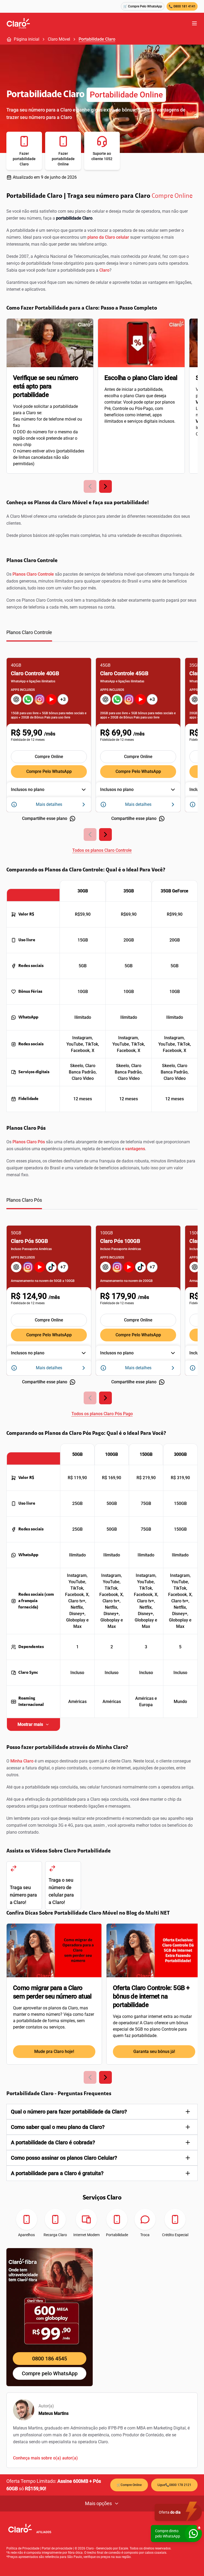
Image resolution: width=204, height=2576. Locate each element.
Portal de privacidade (57, 2548)
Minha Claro (22, 1761)
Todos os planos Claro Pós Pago (102, 1414)
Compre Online (172, 196)
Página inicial (27, 39)
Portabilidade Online (126, 95)
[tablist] (102, 635)
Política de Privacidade (23, 2548)
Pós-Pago (144, 408)
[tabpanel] (102, 752)
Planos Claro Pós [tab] (24, 1200)
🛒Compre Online (129, 2485)
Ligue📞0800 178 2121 (174, 2485)
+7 (63, 1267)
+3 (63, 699)
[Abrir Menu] (194, 23)
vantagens (135, 1149)
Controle (120, 408)
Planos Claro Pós (29, 1142)
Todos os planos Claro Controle (102, 850)
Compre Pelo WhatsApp (49, 771)
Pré (107, 408)
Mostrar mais (30, 1724)
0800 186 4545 (50, 2359)
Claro (104, 270)
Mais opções (98, 2503)
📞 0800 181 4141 (182, 6)
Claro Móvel (59, 39)
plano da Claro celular (108, 237)
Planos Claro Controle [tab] (29, 632)
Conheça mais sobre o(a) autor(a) (45, 2458)
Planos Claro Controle (33, 574)
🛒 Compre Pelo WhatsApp (143, 6)
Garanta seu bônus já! (154, 2051)
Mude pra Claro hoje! (54, 2051)
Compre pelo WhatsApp (50, 2373)
